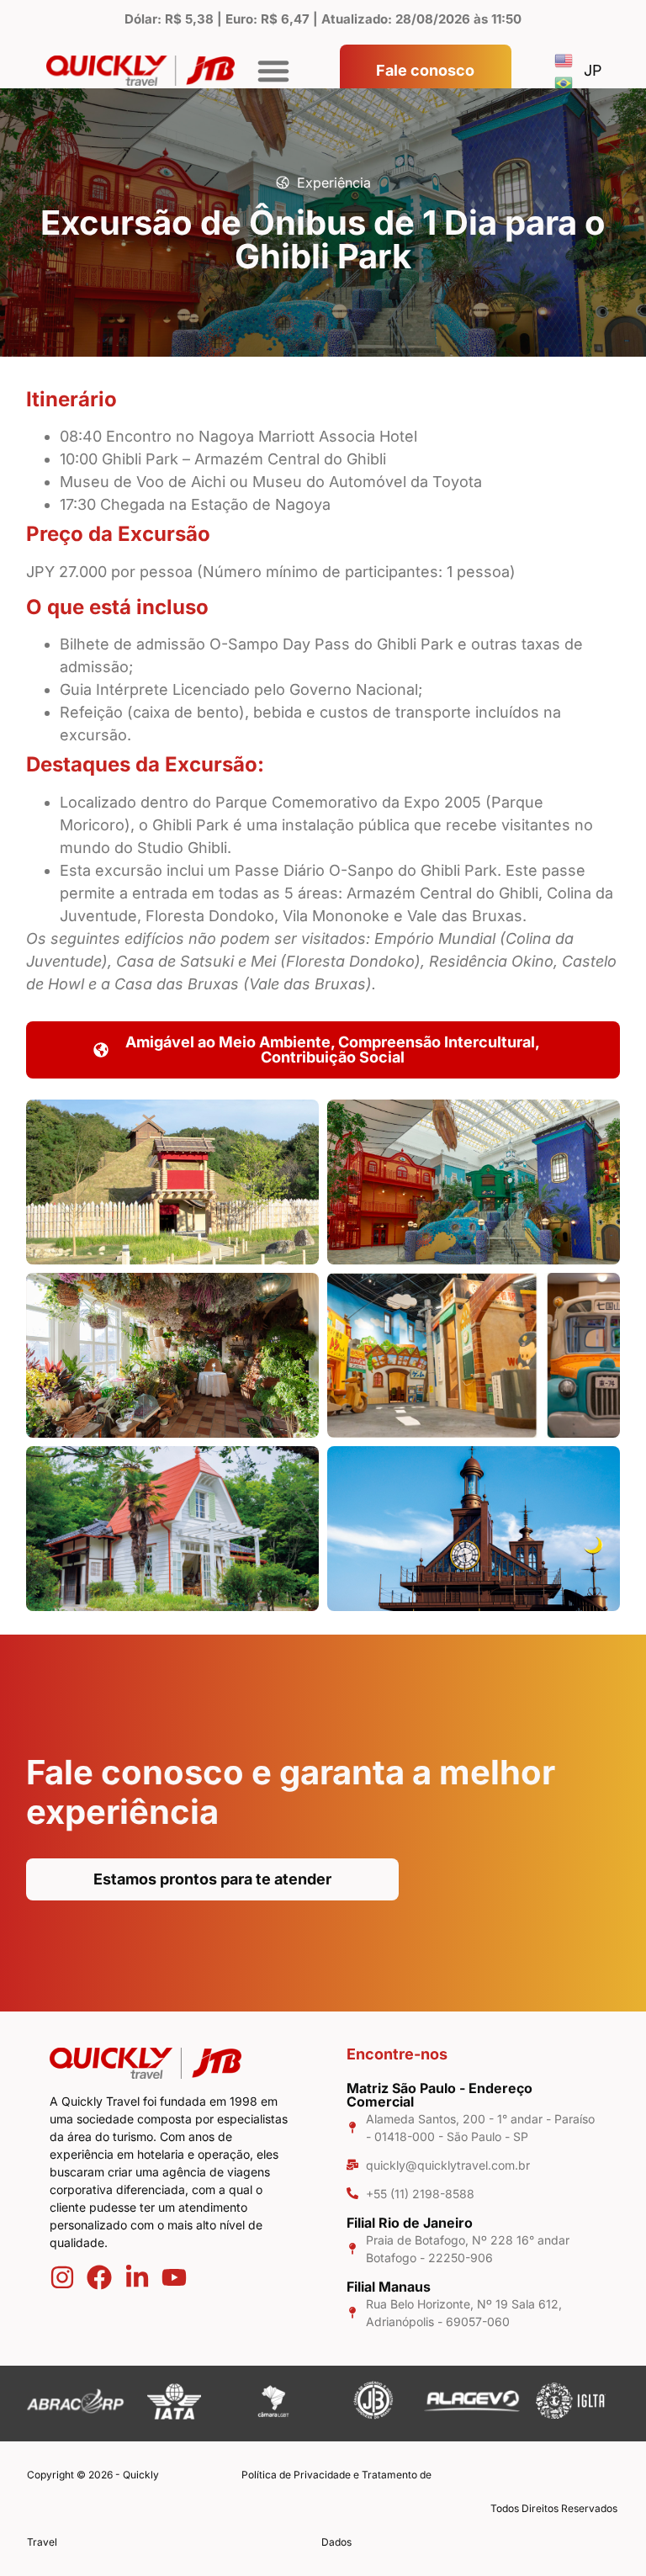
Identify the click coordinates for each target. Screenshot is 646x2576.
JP (593, 70)
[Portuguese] (564, 82)
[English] (564, 59)
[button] (273, 71)
